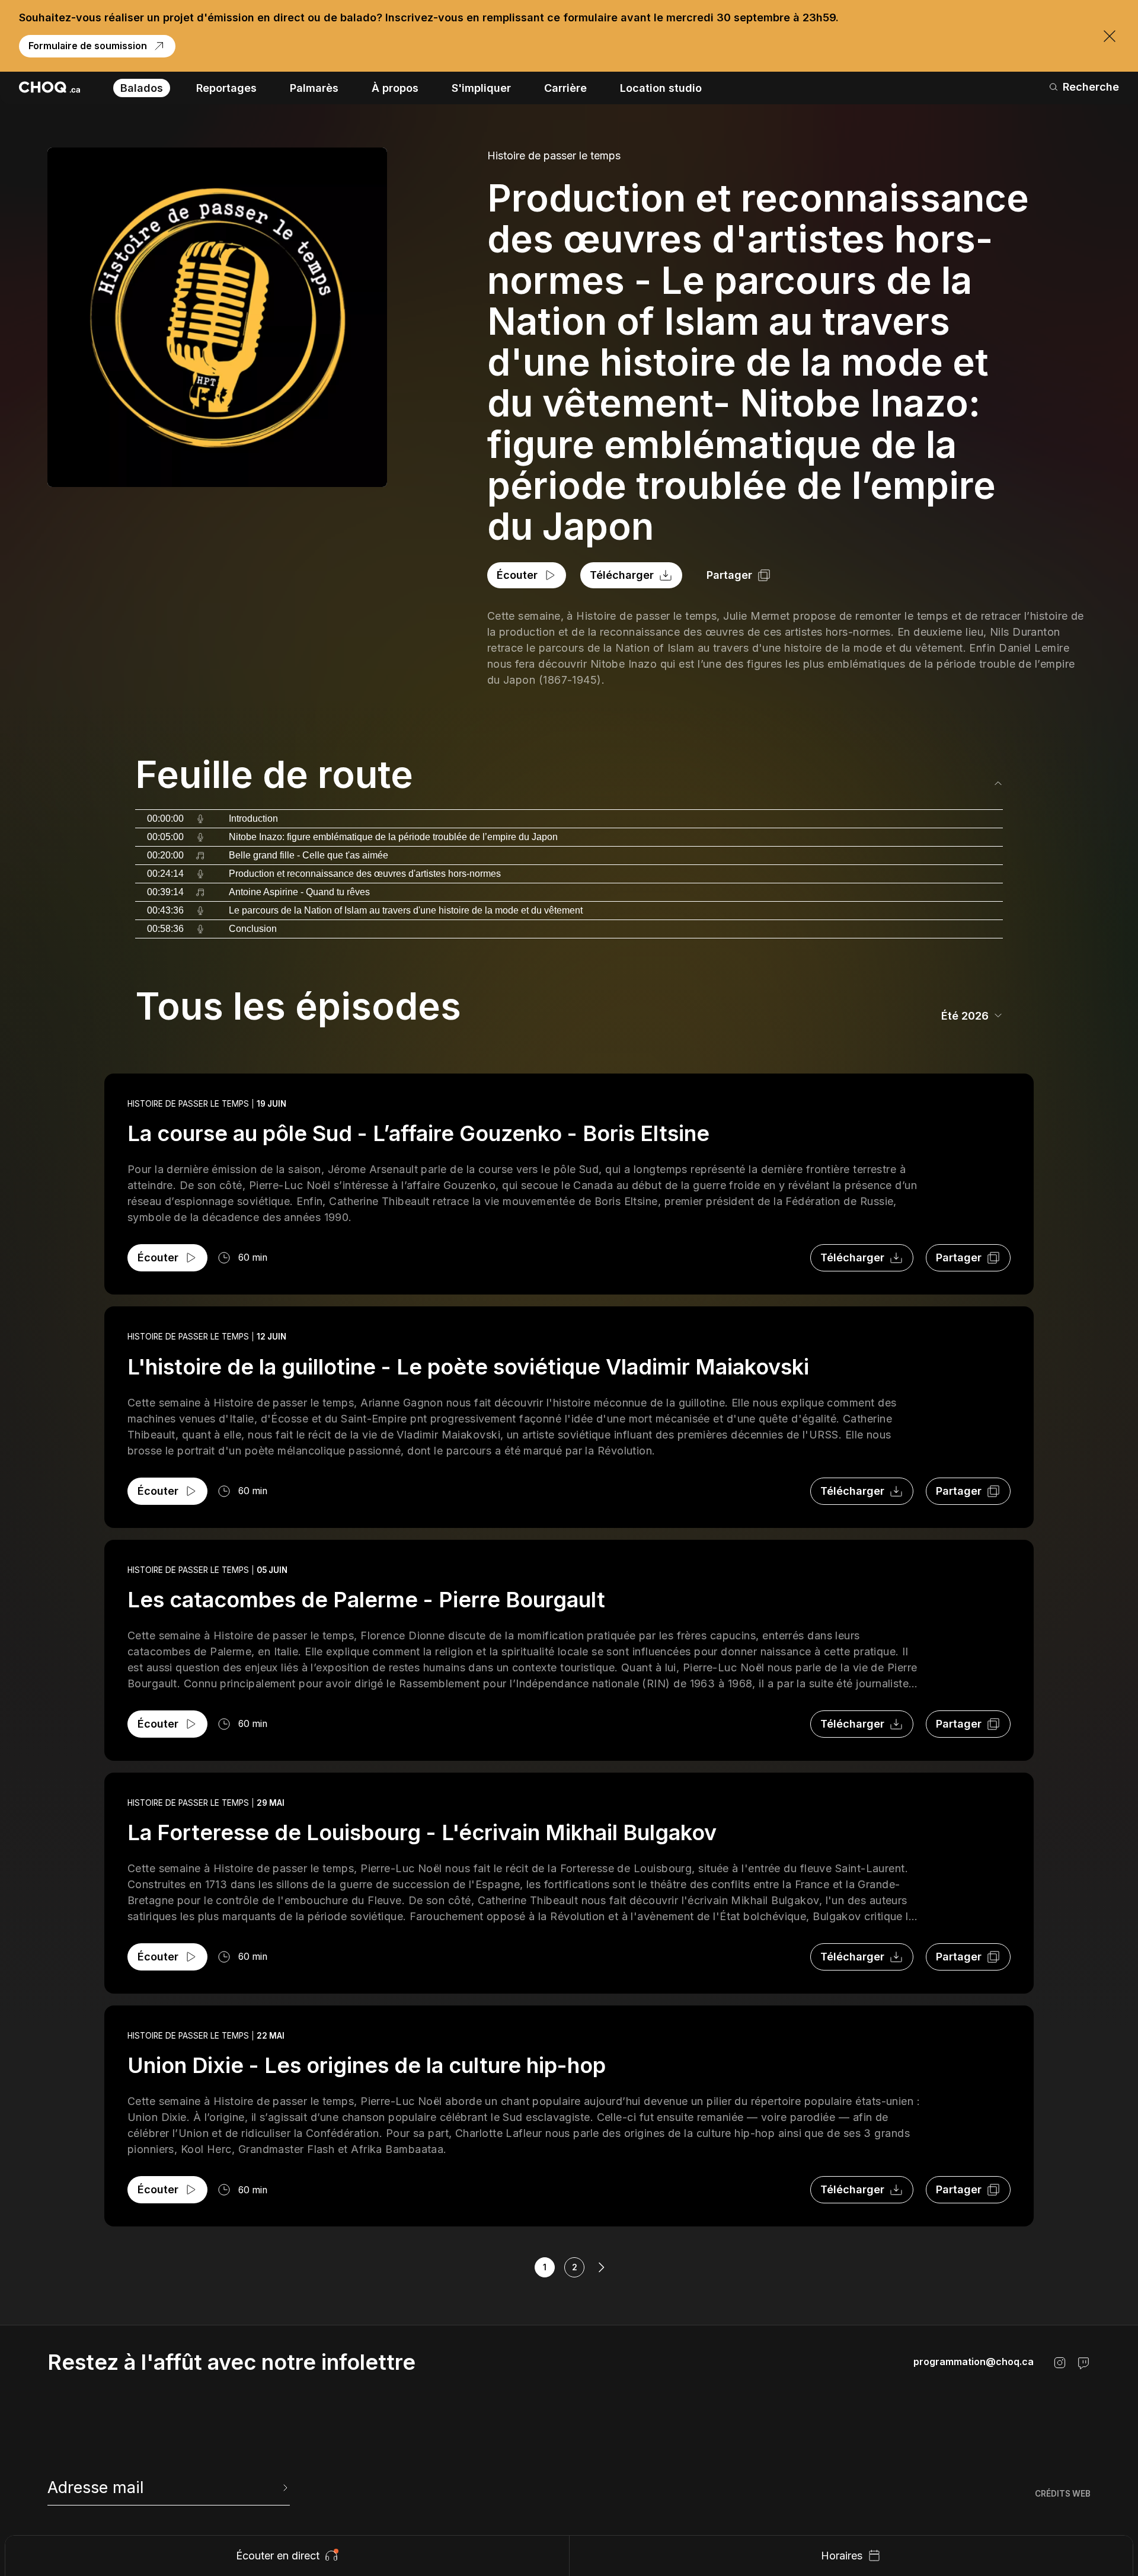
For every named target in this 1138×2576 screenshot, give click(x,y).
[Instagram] (1060, 2363)
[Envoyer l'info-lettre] (284, 2488)
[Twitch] (1083, 2363)
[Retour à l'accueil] (49, 87)
